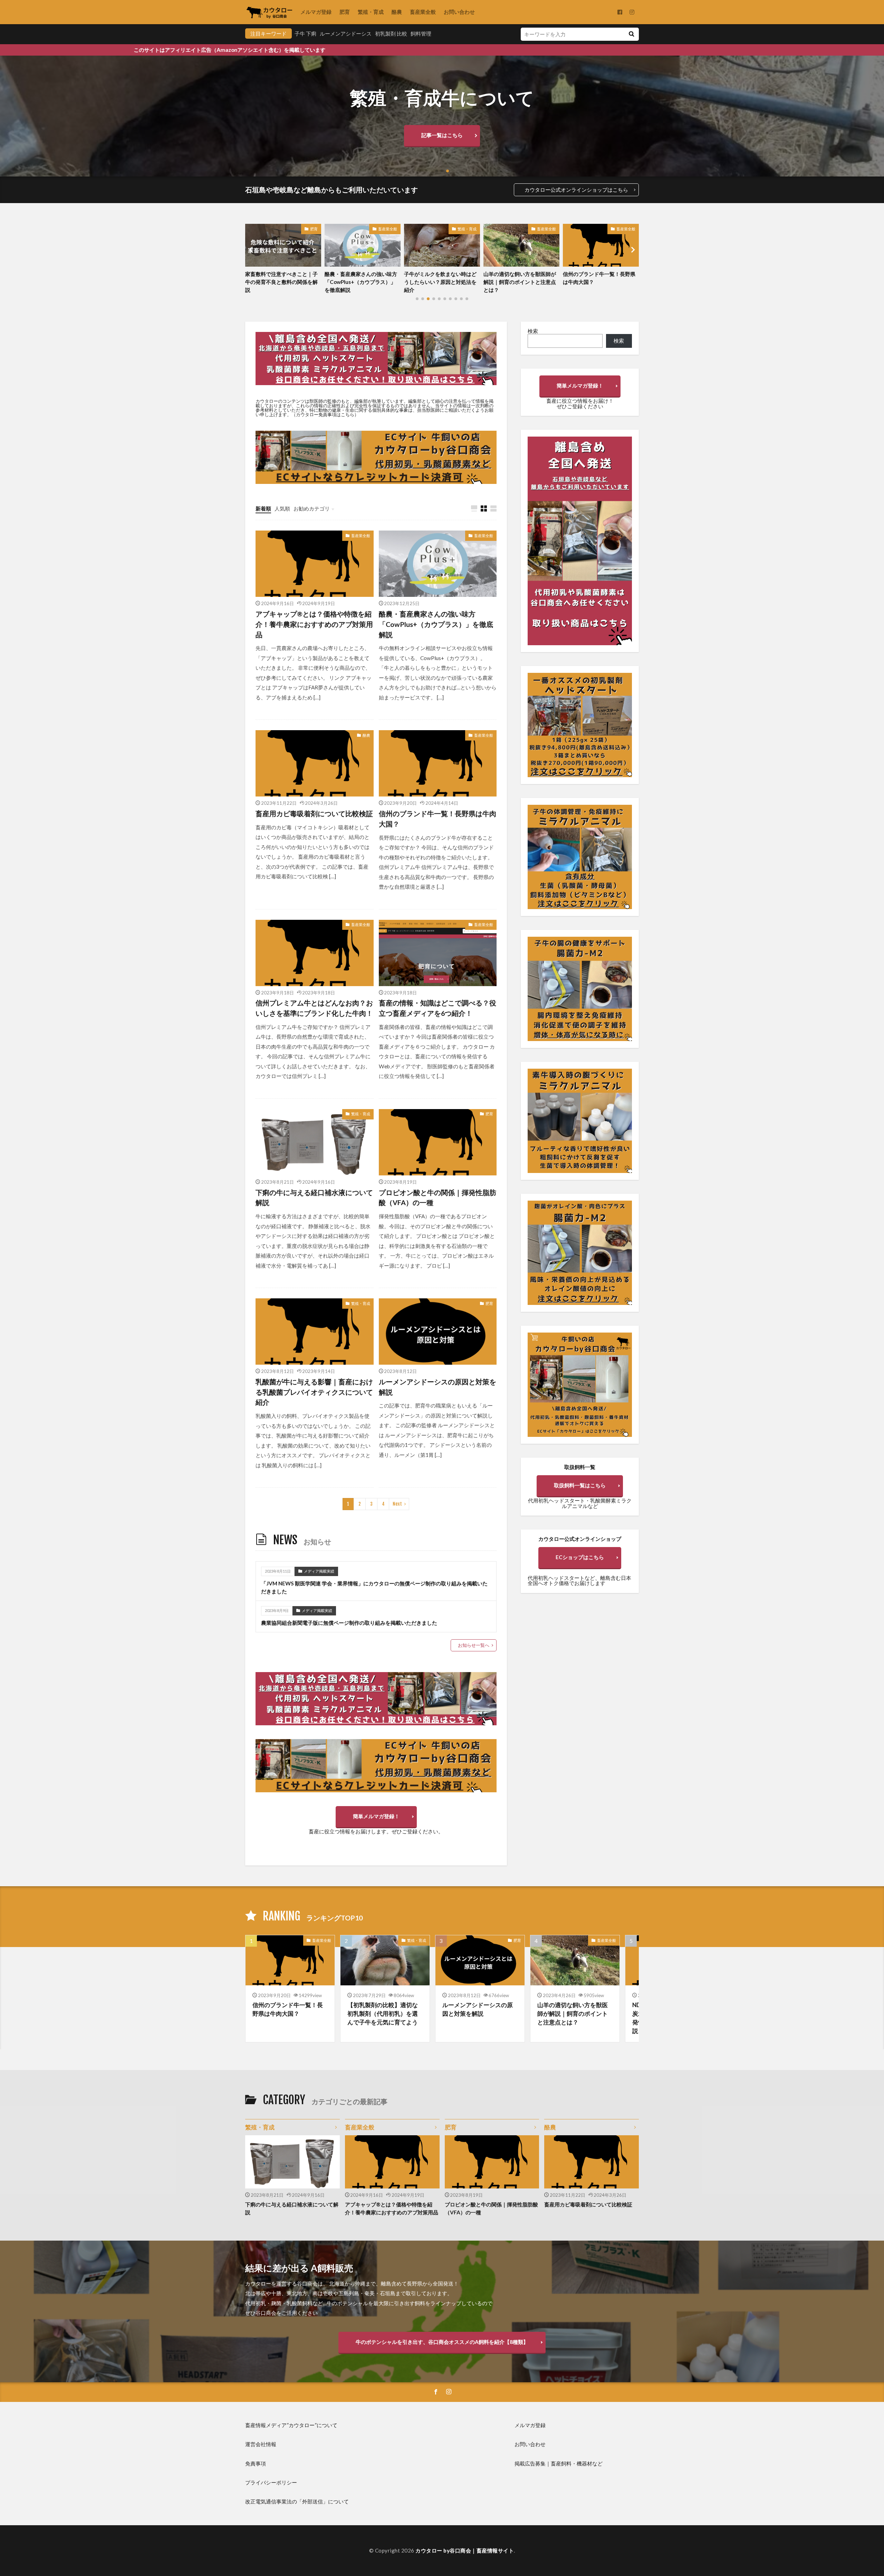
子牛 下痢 (305, 34)
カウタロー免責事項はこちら (325, 414)
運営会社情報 (261, 2444)
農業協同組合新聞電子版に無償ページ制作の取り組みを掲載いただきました (349, 1623)
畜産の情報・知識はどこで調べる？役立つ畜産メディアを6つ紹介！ (438, 1008)
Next (397, 1504)
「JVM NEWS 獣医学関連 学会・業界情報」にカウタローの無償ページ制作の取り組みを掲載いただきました (374, 1587)
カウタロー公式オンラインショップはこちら (576, 190)
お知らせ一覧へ (474, 1645)
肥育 (345, 12)
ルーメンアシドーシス (346, 34)
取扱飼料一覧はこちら (580, 1485)
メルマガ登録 (316, 12)
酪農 (397, 12)
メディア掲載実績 (319, 1571)
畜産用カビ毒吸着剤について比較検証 (314, 813)
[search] (631, 34)
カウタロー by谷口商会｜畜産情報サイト (465, 2550)
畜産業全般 (423, 12)
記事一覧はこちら (442, 135)
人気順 (282, 508)
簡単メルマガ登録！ (376, 1816)
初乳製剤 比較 (391, 34)
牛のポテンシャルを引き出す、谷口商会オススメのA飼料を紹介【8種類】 (442, 2342)
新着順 (263, 508)
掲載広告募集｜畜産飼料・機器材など (559, 2463)
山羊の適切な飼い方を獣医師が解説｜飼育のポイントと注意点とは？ (361, 282)
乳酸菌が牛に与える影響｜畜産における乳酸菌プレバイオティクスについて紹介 (314, 1392)
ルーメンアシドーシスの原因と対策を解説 (438, 1387)
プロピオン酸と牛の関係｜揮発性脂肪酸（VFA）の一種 (438, 1198)
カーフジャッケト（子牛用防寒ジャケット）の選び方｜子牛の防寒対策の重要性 (599, 282)
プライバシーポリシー (271, 2482)
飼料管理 (421, 34)
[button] (7, 116)
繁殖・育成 (371, 12)
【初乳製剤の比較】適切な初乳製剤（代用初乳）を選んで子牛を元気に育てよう (383, 2014)
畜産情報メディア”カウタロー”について (291, 2425)
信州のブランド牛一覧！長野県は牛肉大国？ (440, 278)
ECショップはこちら (580, 1557)
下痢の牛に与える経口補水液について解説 (314, 1198)
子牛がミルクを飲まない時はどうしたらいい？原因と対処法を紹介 (281, 282)
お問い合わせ (459, 12)
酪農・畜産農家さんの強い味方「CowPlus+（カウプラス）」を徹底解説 (436, 624)
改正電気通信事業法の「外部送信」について (297, 2501)
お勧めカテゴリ (312, 508)
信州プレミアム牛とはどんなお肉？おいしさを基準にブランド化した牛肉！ (314, 1008)
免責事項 (256, 2463)
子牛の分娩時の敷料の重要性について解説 (520, 278)
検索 (533, 331)
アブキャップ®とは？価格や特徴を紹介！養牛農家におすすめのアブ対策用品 (314, 624)
